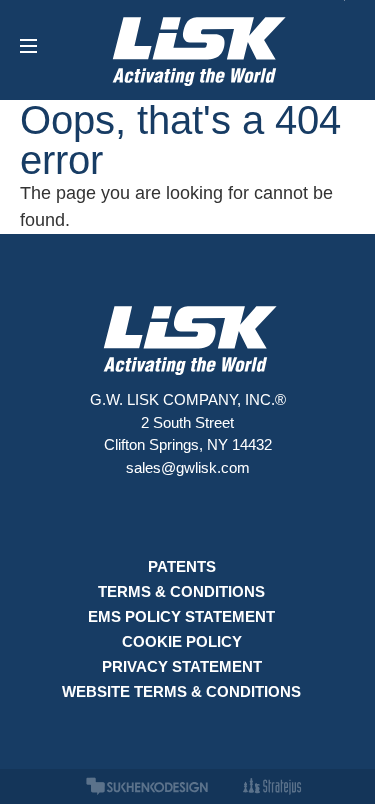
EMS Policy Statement (181, 616)
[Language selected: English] (325, 788)
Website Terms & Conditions (181, 691)
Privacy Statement (182, 666)
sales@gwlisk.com (188, 467)
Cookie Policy (182, 641)
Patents (182, 566)
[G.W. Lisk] (197, 50)
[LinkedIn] (187, 519)
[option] (325, 788)
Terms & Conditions (181, 591)
